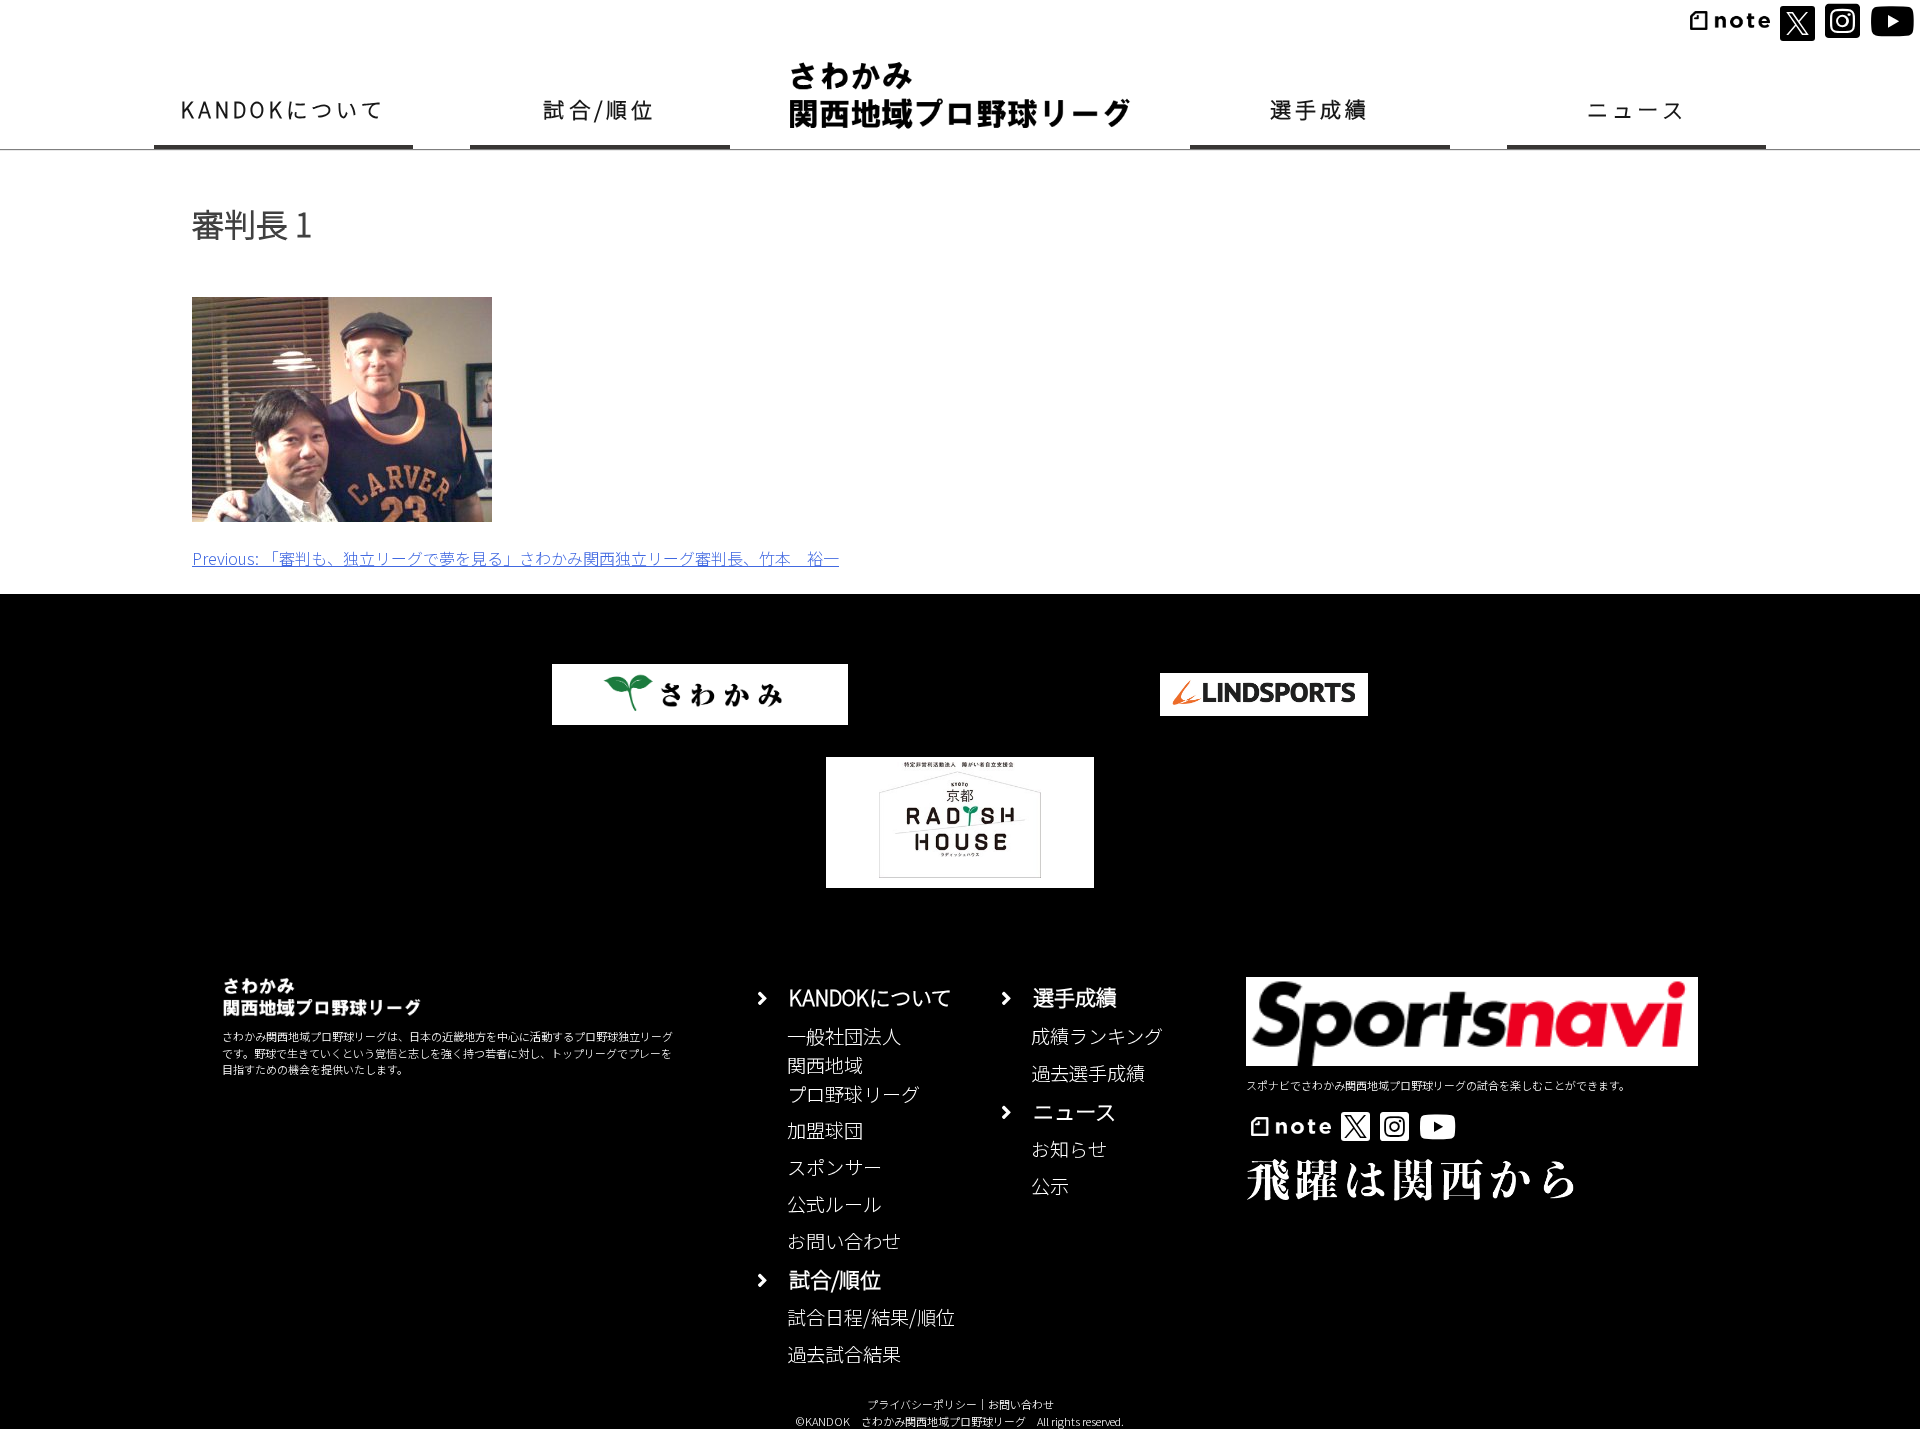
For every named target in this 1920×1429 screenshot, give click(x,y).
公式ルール (834, 1204)
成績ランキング (1097, 1036)
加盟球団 (825, 1130)
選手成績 (1320, 109)
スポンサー (834, 1167)
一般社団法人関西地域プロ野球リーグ (853, 1065)
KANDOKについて (283, 109)
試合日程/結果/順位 (871, 1317)
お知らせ (1069, 1149)
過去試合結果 (844, 1354)
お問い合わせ (844, 1241)
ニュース (1637, 109)
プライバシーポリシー (922, 1404)
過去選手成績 (1088, 1073)
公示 (1050, 1186)
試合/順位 (599, 109)
